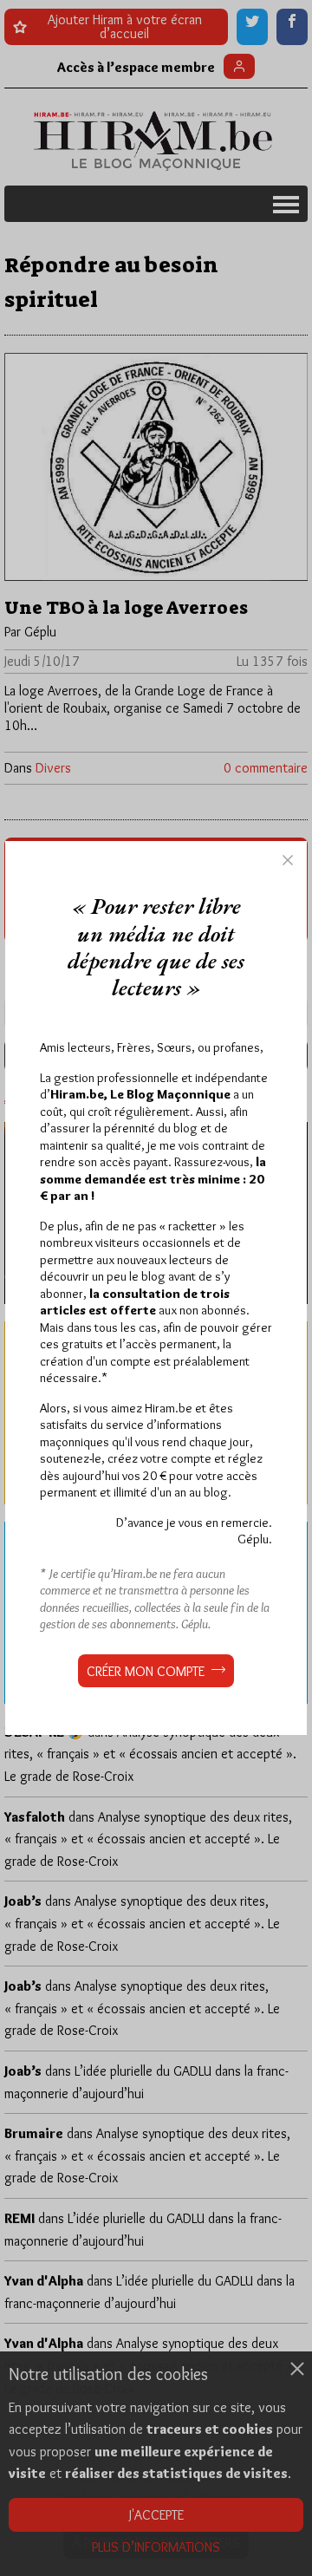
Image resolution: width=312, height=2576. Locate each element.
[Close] (288, 860)
